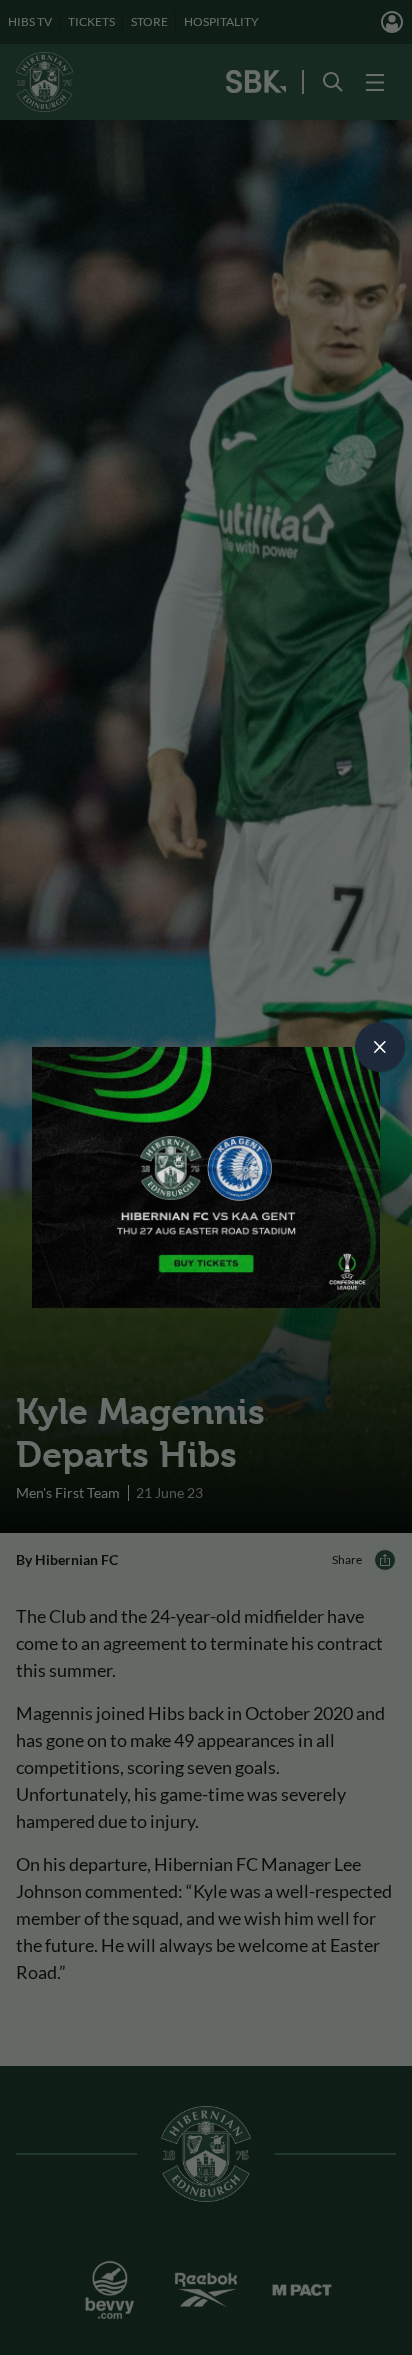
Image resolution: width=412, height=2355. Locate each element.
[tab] (380, 1047)
